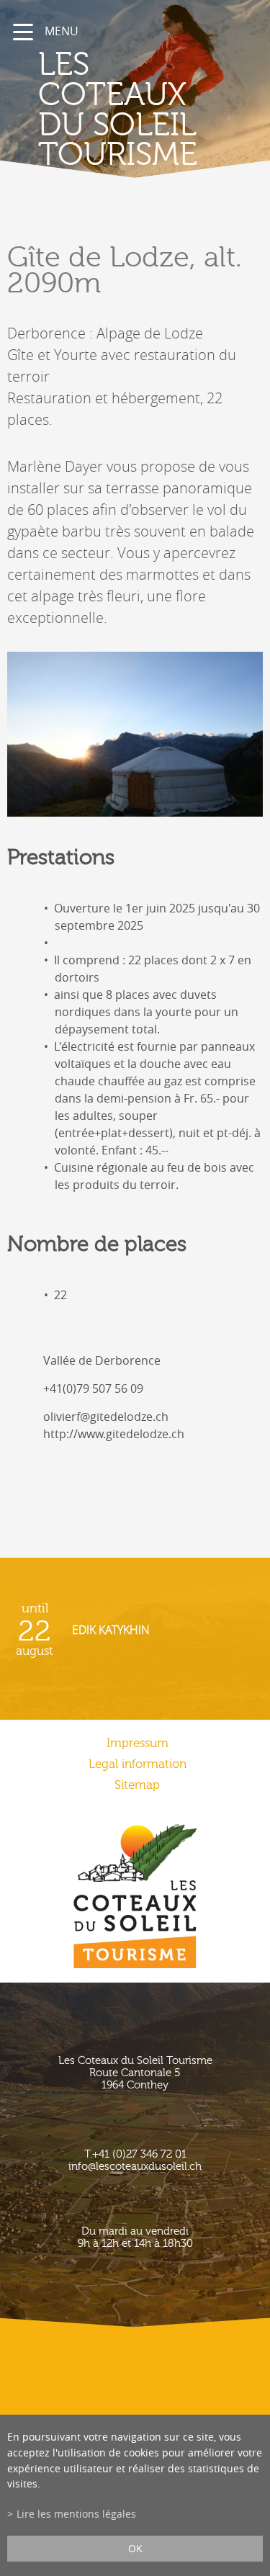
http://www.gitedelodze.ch (114, 1434)
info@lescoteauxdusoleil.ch (135, 2167)
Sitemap (137, 1785)
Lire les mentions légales (76, 2514)
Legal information (138, 1764)
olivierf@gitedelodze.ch (106, 1417)
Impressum (138, 1743)
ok (135, 2548)
